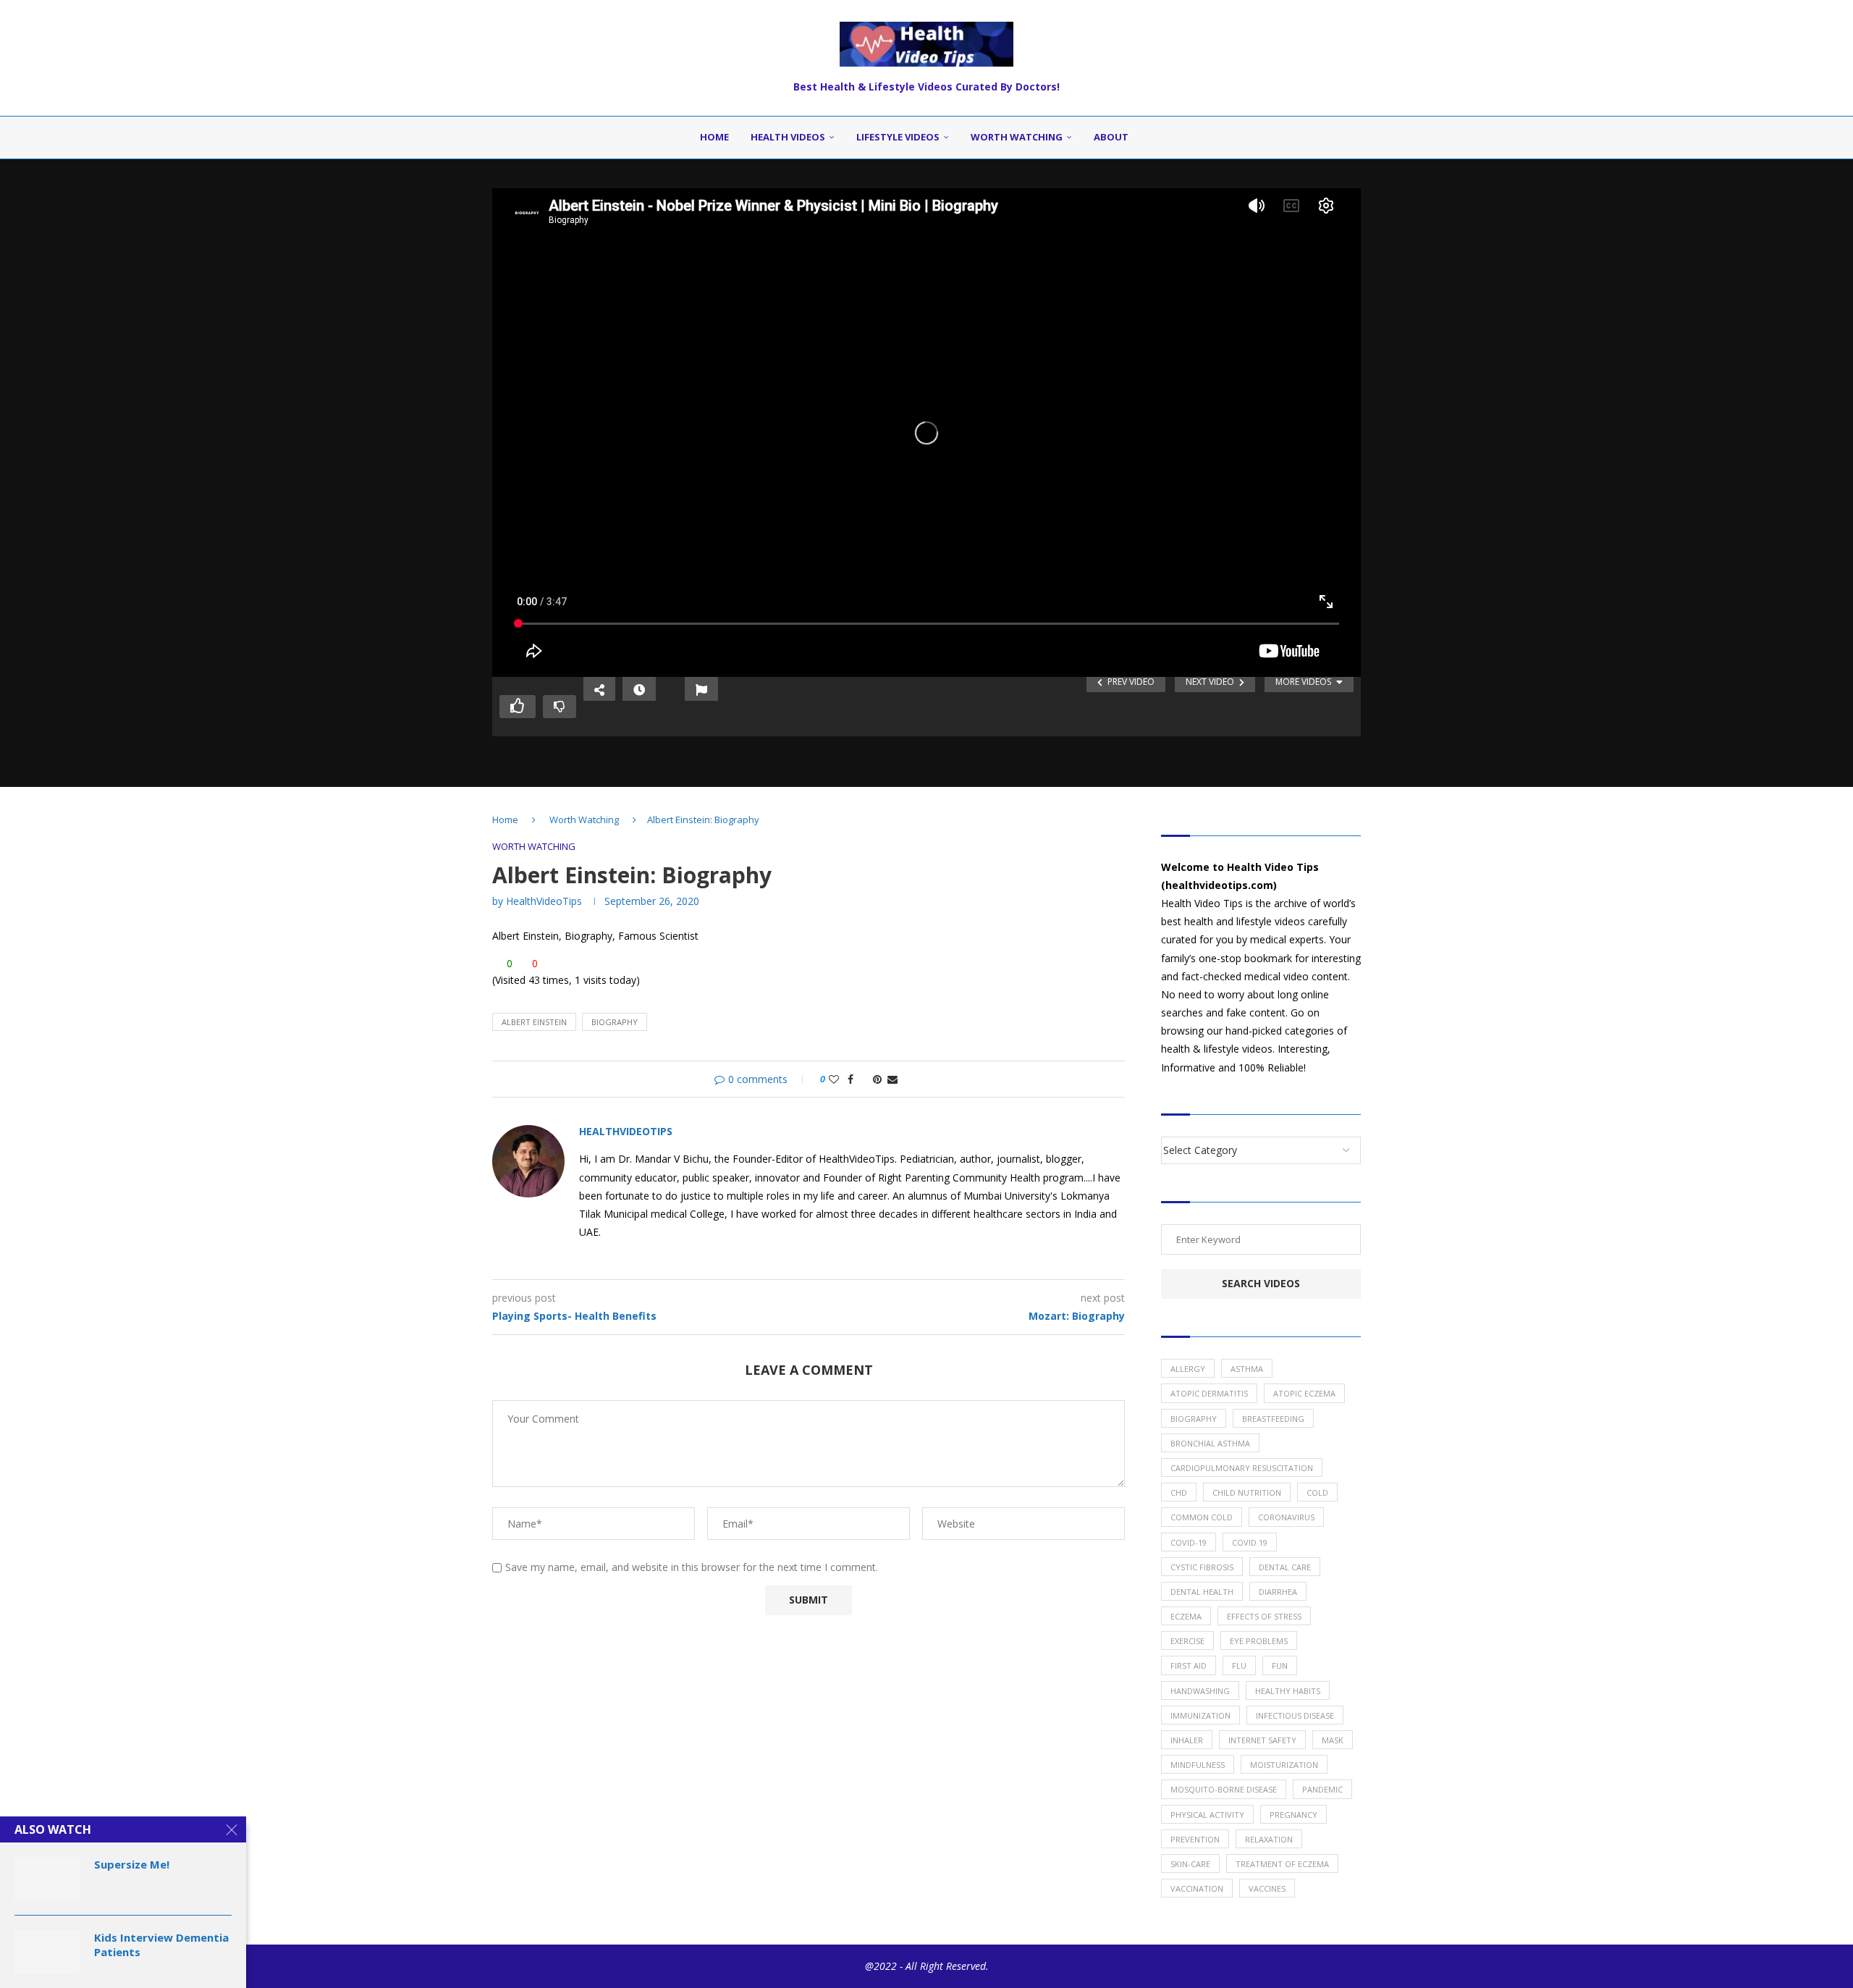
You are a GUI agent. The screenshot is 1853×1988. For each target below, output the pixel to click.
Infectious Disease (1295, 1715)
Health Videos (788, 137)
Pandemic (1322, 1789)
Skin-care (1190, 1864)
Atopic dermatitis (1209, 1393)
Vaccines (1267, 1888)
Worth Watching (1017, 137)
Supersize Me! (132, 1864)
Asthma (1247, 1369)
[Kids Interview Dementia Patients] (47, 1952)
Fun (1280, 1665)
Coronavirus (1286, 1517)
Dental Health (1202, 1592)
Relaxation (1269, 1839)
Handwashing (1200, 1691)
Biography (615, 1022)
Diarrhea (1278, 1592)
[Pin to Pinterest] (877, 1079)
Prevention (1195, 1839)
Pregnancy (1293, 1815)
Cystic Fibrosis (1202, 1567)
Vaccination (1197, 1888)
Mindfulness (1198, 1765)
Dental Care (1285, 1567)
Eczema (1186, 1616)
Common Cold (1202, 1517)
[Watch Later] (639, 689)
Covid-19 (1189, 1542)
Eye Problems (1259, 1641)
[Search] (1157, 138)
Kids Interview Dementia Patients (161, 1945)
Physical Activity (1207, 1815)
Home (714, 137)
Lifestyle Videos (898, 137)
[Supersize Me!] (47, 1879)
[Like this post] (834, 1079)
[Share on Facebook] (850, 1079)
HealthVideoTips (544, 901)
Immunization (1200, 1715)
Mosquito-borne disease (1224, 1789)
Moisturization (1284, 1765)
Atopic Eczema (1304, 1393)
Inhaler (1187, 1740)
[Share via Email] (892, 1079)
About (1111, 137)
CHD (1179, 1492)
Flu (1239, 1665)
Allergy (1188, 1369)
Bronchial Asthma (1210, 1443)
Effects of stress (1264, 1616)
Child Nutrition (1247, 1492)
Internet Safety (1262, 1740)
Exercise (1187, 1641)
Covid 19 (1250, 1542)
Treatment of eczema (1282, 1864)
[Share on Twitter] (863, 1079)
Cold (1317, 1492)
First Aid (1189, 1665)
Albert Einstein (534, 1022)
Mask (1333, 1740)
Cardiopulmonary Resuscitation (1242, 1468)
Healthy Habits (1288, 1691)
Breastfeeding (1273, 1419)
